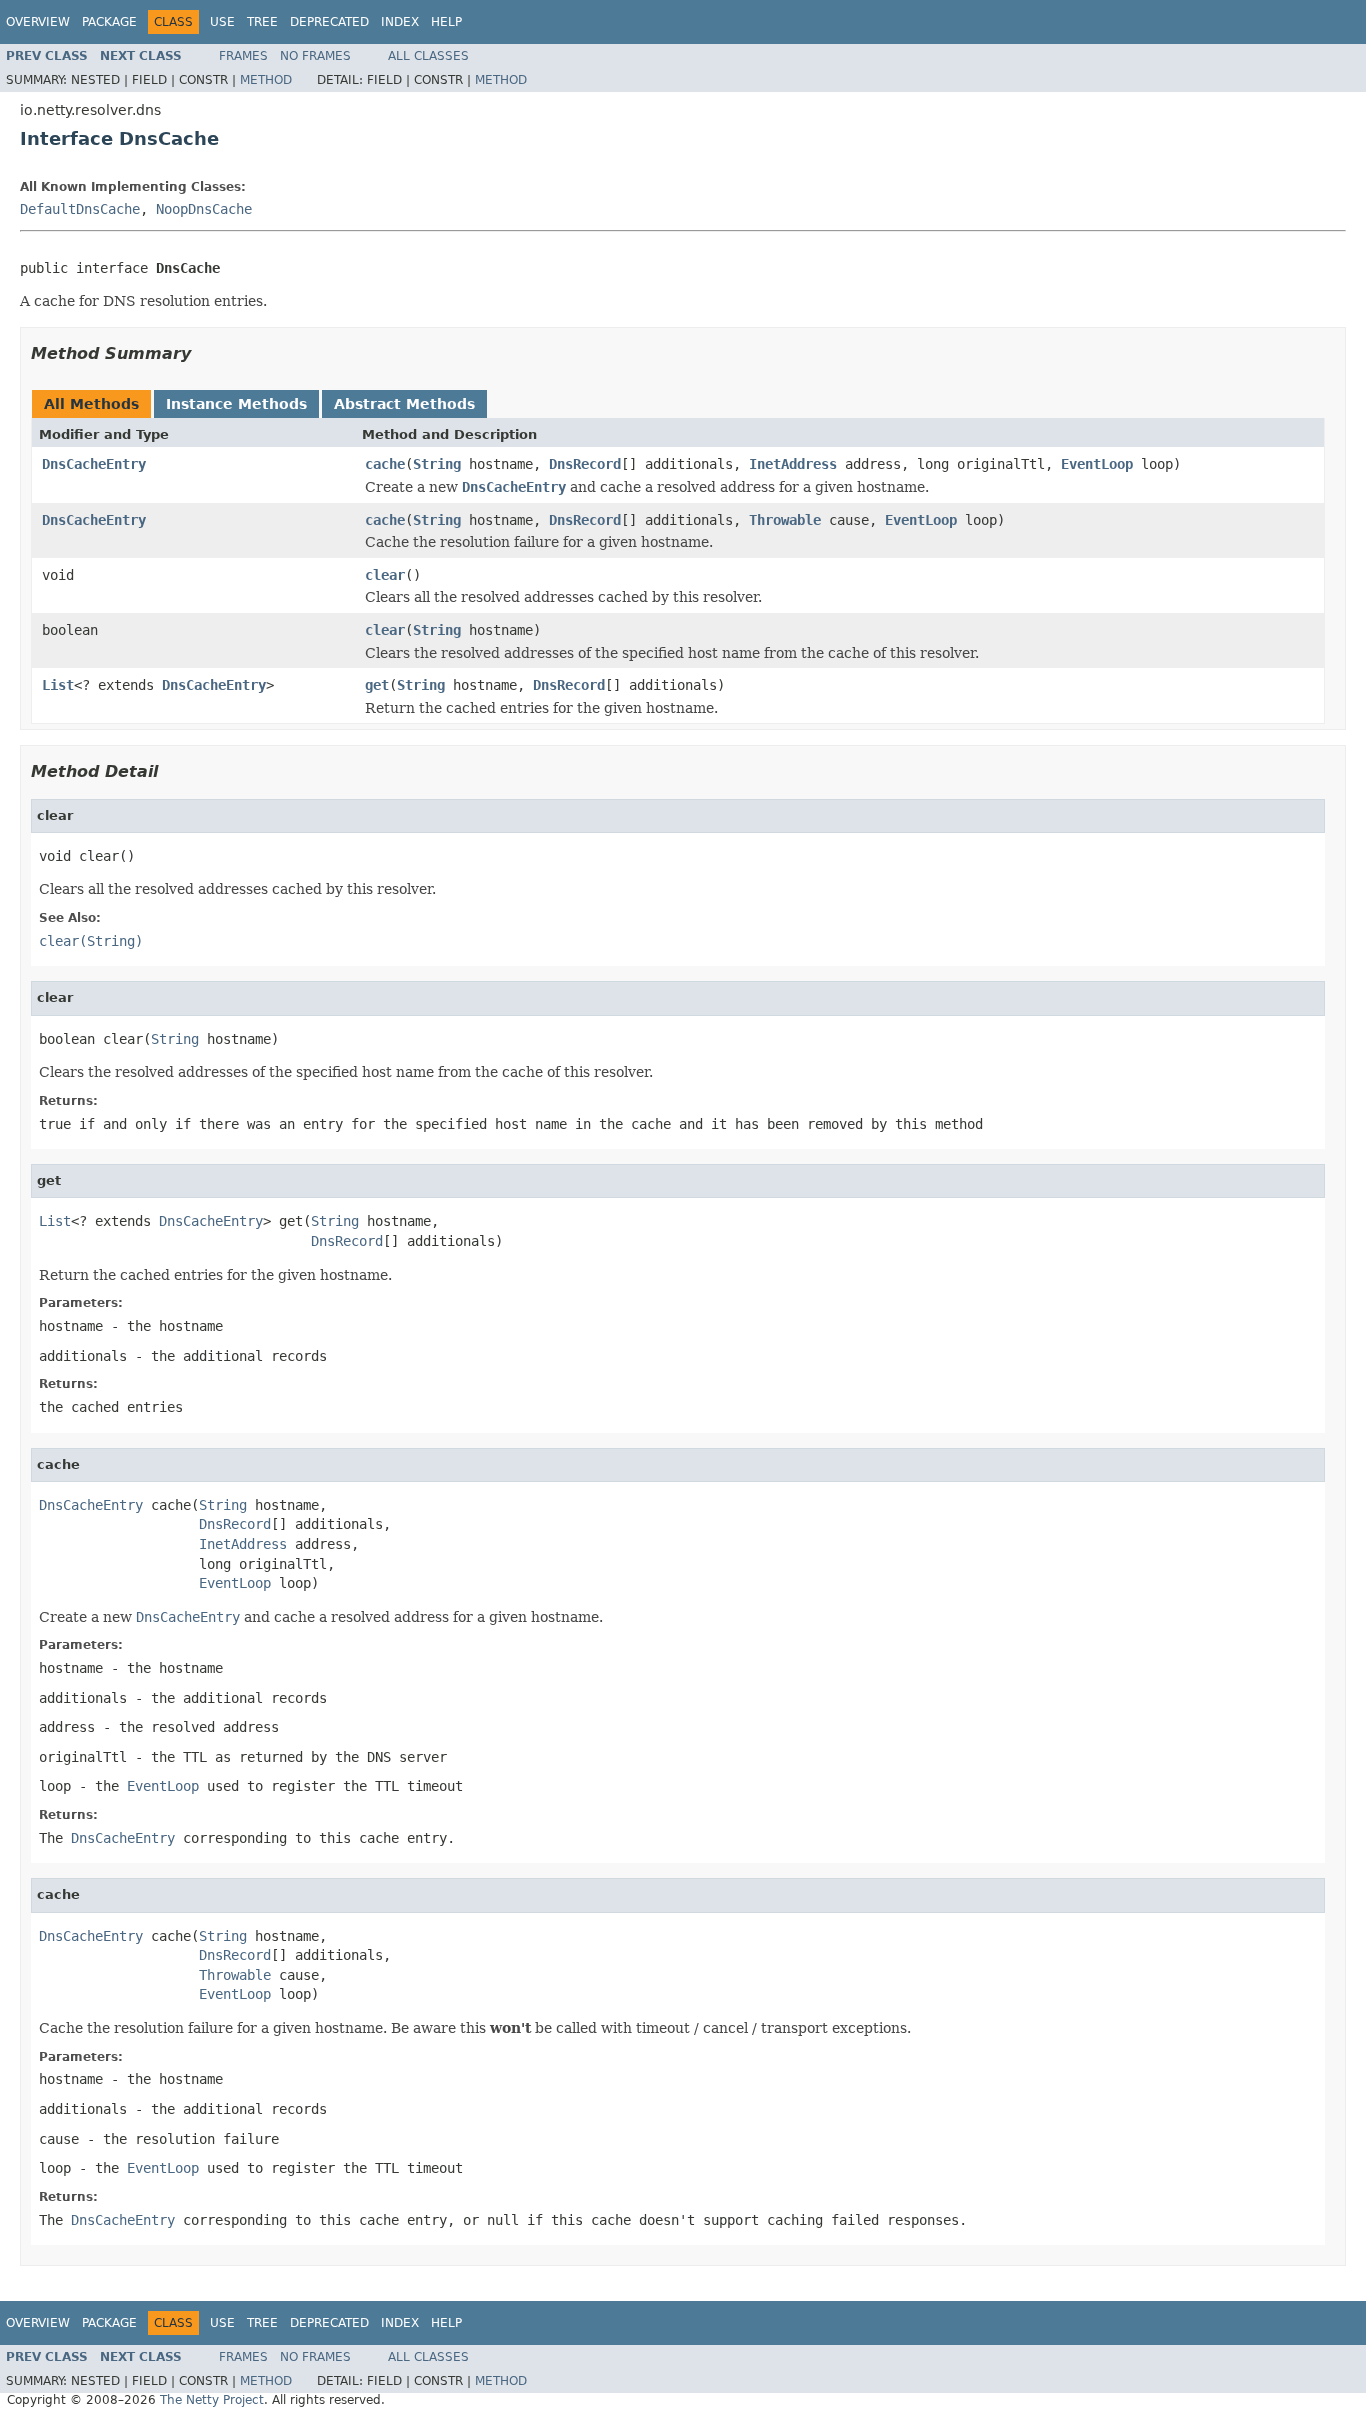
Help (446, 22)
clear (385, 575)
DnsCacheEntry (94, 464)
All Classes (428, 56)
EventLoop (1097, 464)
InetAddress (793, 464)
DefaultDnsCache (80, 209)
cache (385, 464)
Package (109, 22)
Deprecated (329, 22)
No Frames (315, 56)
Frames (243, 56)
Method (266, 80)
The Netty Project (212, 2400)
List (58, 685)
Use (222, 22)
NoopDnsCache (204, 209)
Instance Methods (236, 404)
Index (400, 22)
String (437, 464)
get (377, 685)
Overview (38, 22)
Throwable (785, 520)
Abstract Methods (404, 404)
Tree (262, 22)
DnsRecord (585, 464)
